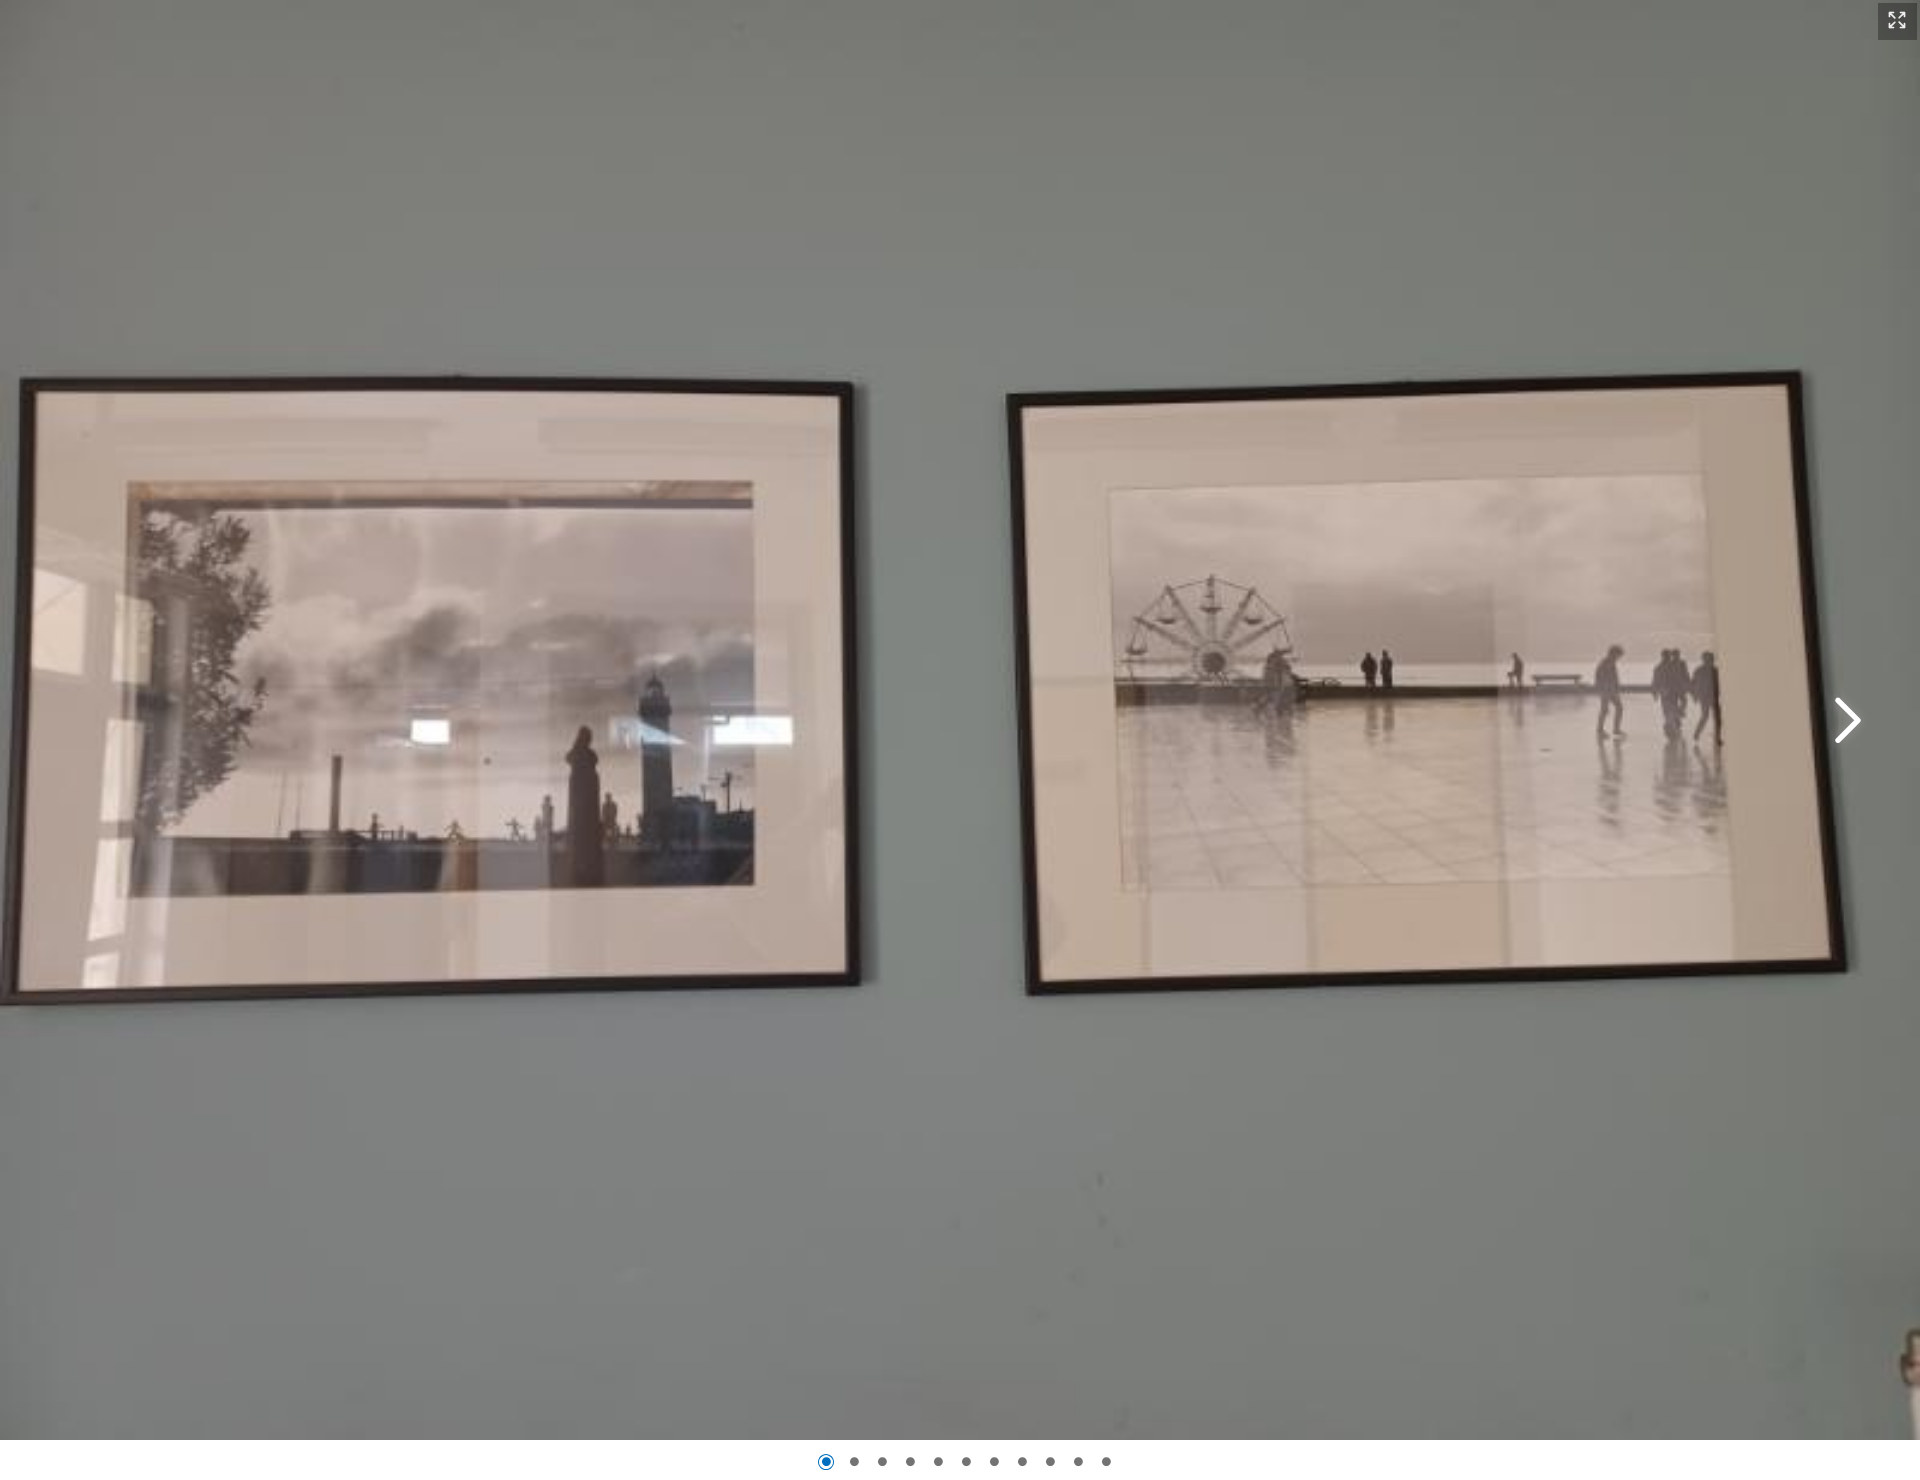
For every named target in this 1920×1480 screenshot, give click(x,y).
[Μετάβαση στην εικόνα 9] (1050, 1462)
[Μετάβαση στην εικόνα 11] (1106, 1462)
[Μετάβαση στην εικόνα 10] (1078, 1462)
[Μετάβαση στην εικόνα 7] (994, 1462)
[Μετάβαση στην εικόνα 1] (826, 1462)
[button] (1897, 21)
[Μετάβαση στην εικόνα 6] (966, 1462)
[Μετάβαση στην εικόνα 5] (938, 1462)
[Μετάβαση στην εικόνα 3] (882, 1462)
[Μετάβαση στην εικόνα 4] (910, 1462)
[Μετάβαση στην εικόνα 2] (854, 1462)
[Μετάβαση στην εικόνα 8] (1022, 1462)
